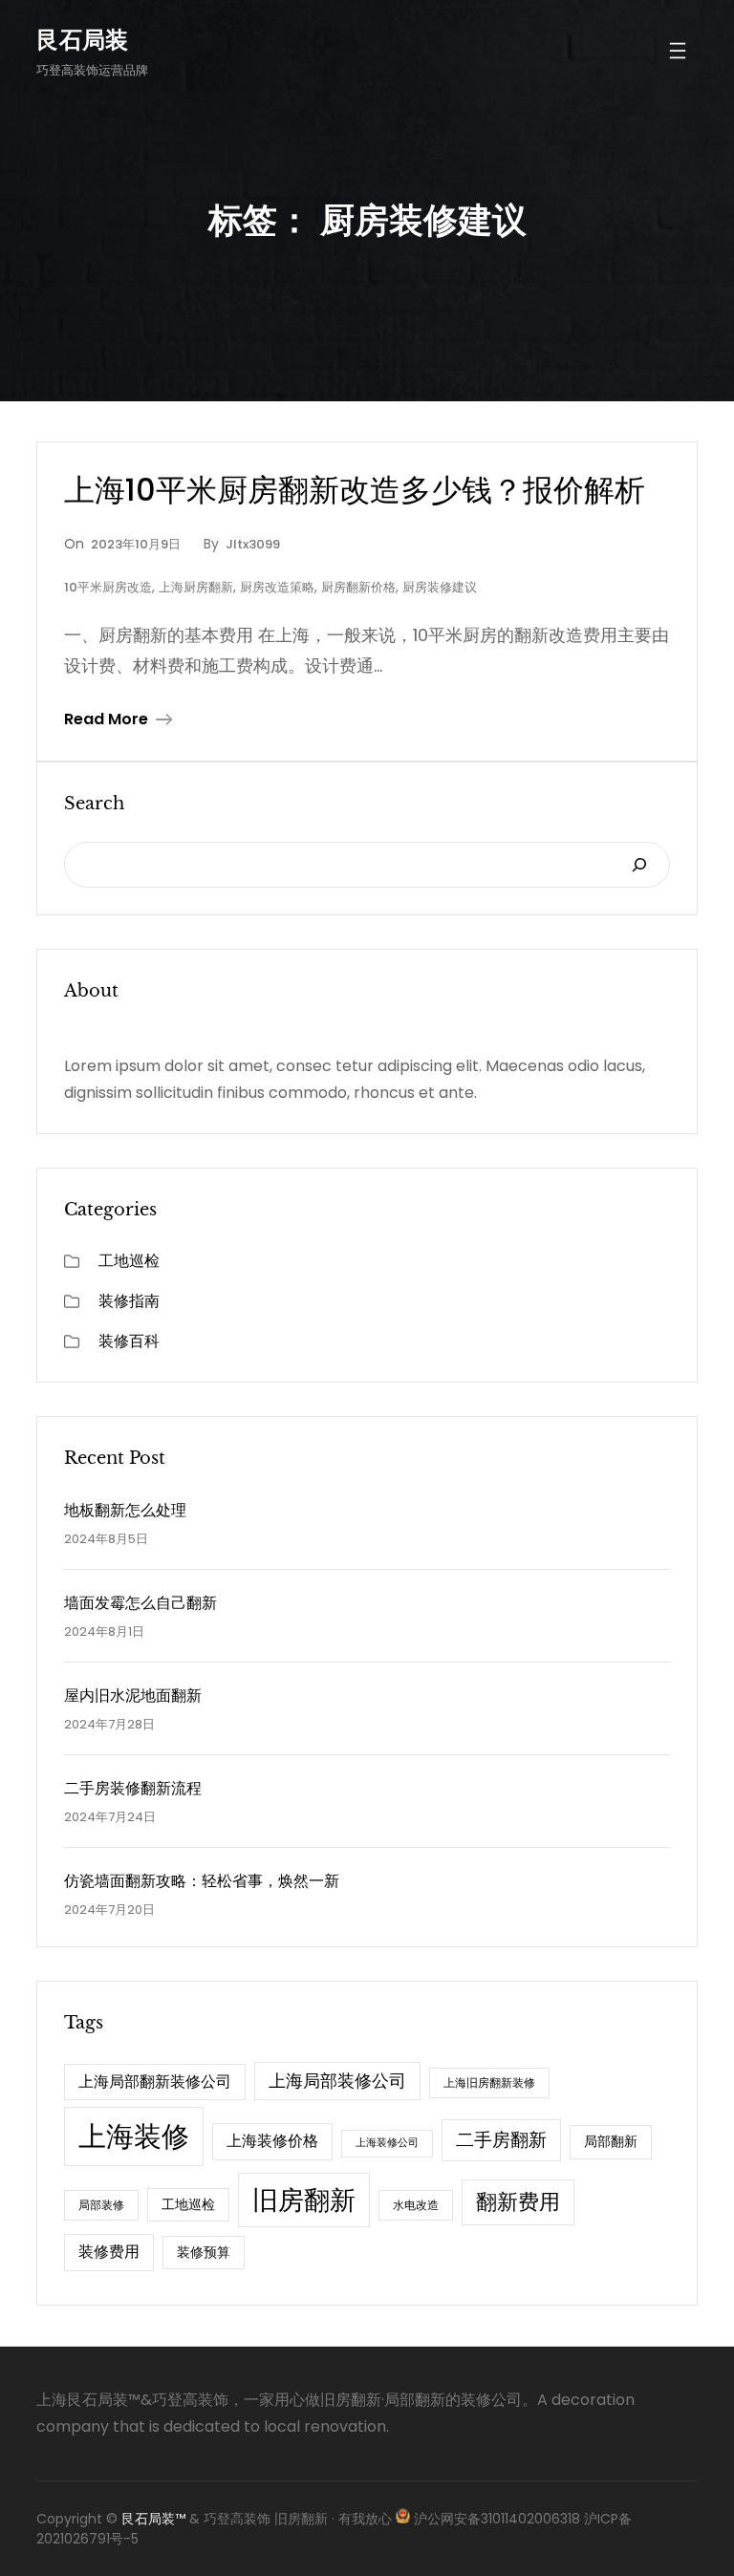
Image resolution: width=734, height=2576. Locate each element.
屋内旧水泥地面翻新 (133, 1696)
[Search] (639, 865)
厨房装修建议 (440, 587)
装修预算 (204, 2252)
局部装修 (101, 2205)
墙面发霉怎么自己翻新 (140, 1603)
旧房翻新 (304, 2200)
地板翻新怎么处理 (125, 1510)
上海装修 (134, 2136)
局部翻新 (611, 2141)
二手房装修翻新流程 (133, 1788)
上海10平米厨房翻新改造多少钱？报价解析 (355, 490)
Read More (106, 719)
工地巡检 (129, 1261)
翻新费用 (518, 2202)
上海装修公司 (387, 2143)
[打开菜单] (678, 51)
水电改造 (416, 2205)
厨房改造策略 (277, 587)
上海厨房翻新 (196, 587)
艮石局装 (82, 40)
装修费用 (109, 2252)
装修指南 (129, 1301)
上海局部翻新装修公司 (155, 2082)
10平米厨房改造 (108, 587)
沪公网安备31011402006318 (497, 2519)
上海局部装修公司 (337, 2081)
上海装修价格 (272, 2141)
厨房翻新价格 (358, 587)
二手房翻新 (501, 2140)
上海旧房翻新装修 (489, 2082)
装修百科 (129, 1341)
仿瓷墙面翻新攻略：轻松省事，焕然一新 (202, 1881)
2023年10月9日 (136, 544)
